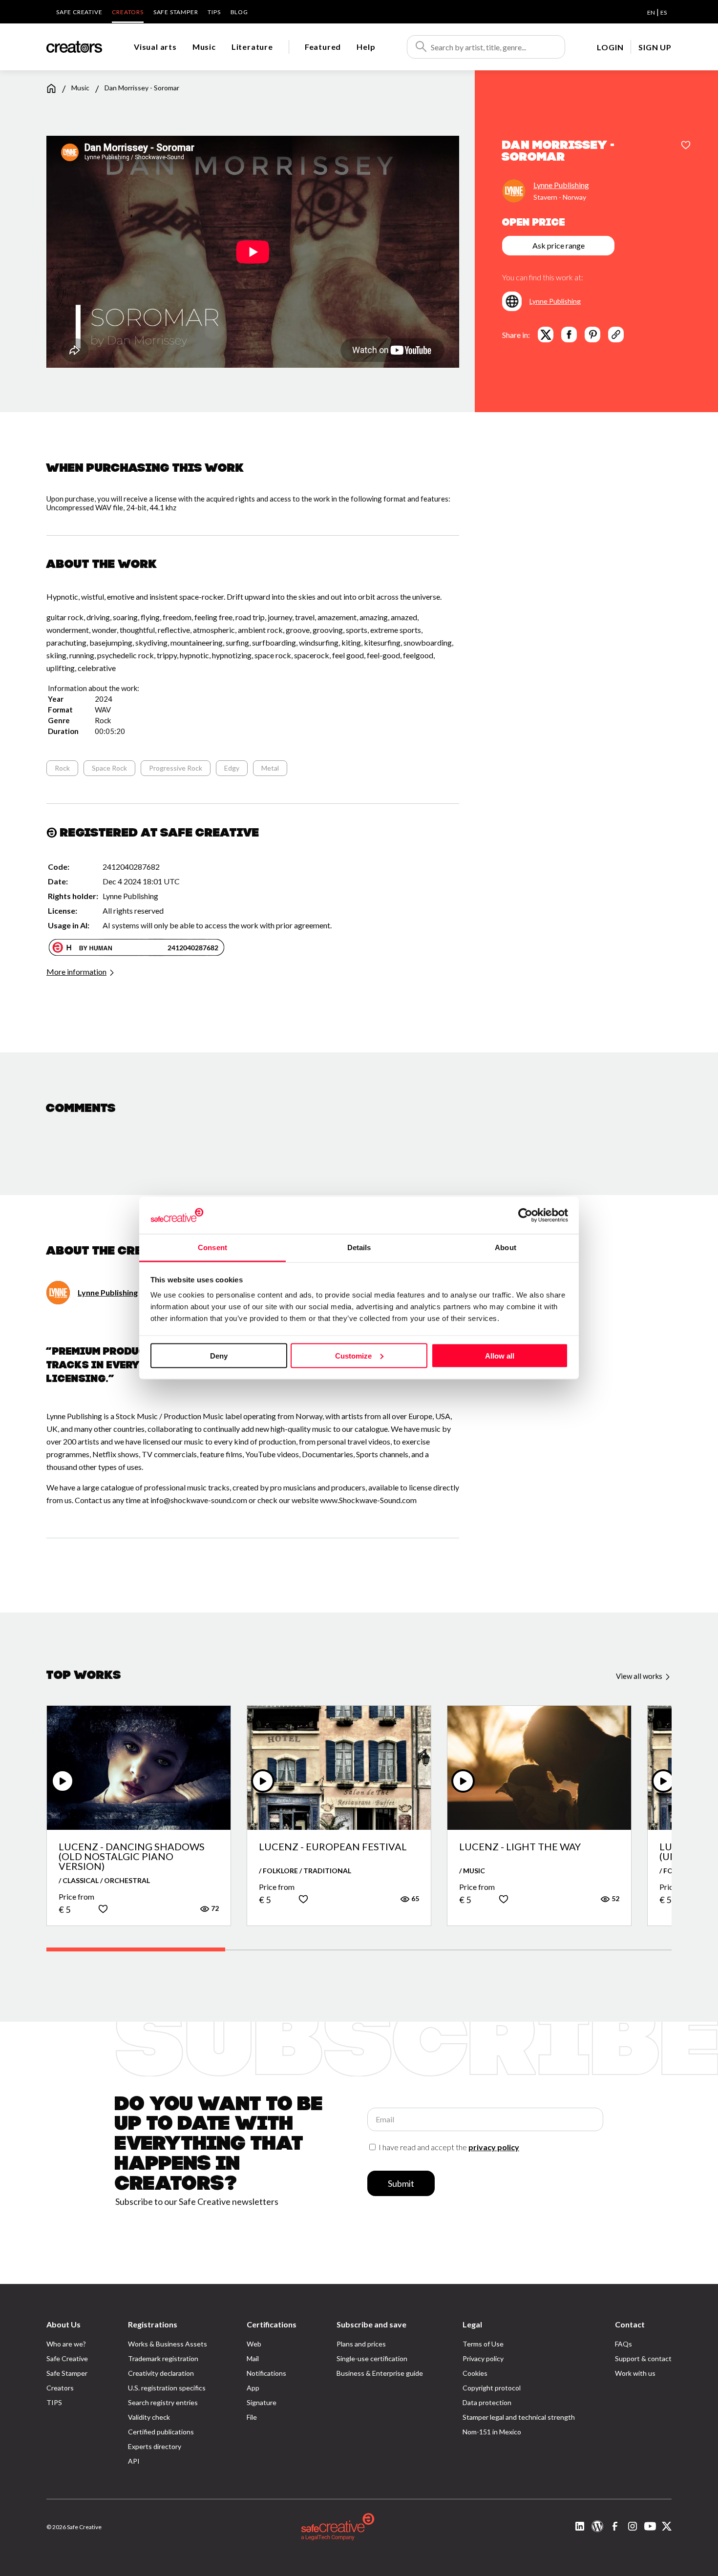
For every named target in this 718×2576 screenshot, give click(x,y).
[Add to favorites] (686, 146)
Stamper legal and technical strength (519, 2417)
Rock (62, 768)
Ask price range (559, 245)
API (134, 2461)
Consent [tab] (212, 1247)
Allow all (500, 1355)
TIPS (214, 12)
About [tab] (506, 1247)
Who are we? (66, 2344)
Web (254, 2344)
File (252, 2417)
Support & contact (643, 2358)
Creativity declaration (161, 2373)
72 (214, 1908)
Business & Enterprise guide (380, 2373)
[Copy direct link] (616, 335)
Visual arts (155, 47)
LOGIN (610, 47)
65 (414, 1898)
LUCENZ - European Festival (333, 1847)
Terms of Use (483, 2344)
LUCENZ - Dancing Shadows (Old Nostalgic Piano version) (132, 1856)
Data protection (487, 2402)
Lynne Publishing (561, 185)
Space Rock (109, 768)
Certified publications (161, 2432)
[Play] (63, 1781)
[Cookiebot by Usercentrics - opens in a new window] (525, 1215)
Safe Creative (79, 12)
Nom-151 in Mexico (492, 2432)
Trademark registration (163, 2358)
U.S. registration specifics (167, 2388)
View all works (640, 1676)
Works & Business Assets (168, 2344)
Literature (252, 47)
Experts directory (155, 2446)
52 (615, 1898)
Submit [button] (401, 2183)
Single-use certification (372, 2358)
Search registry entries (163, 2402)
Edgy (232, 768)
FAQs (623, 2344)
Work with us (635, 2373)
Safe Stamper (176, 12)
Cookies (475, 2373)
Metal (270, 768)
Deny (219, 1355)
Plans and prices (361, 2344)
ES (664, 12)
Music (204, 47)
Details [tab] (359, 1247)
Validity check (149, 2417)
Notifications (266, 2373)
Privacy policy (483, 2358)
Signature (262, 2402)
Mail (253, 2358)
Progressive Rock (176, 768)
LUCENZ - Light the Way (520, 1847)
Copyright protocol (492, 2388)
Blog (239, 12)
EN (651, 12)
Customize (353, 1355)
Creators (127, 12)
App (253, 2388)
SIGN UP (655, 47)
